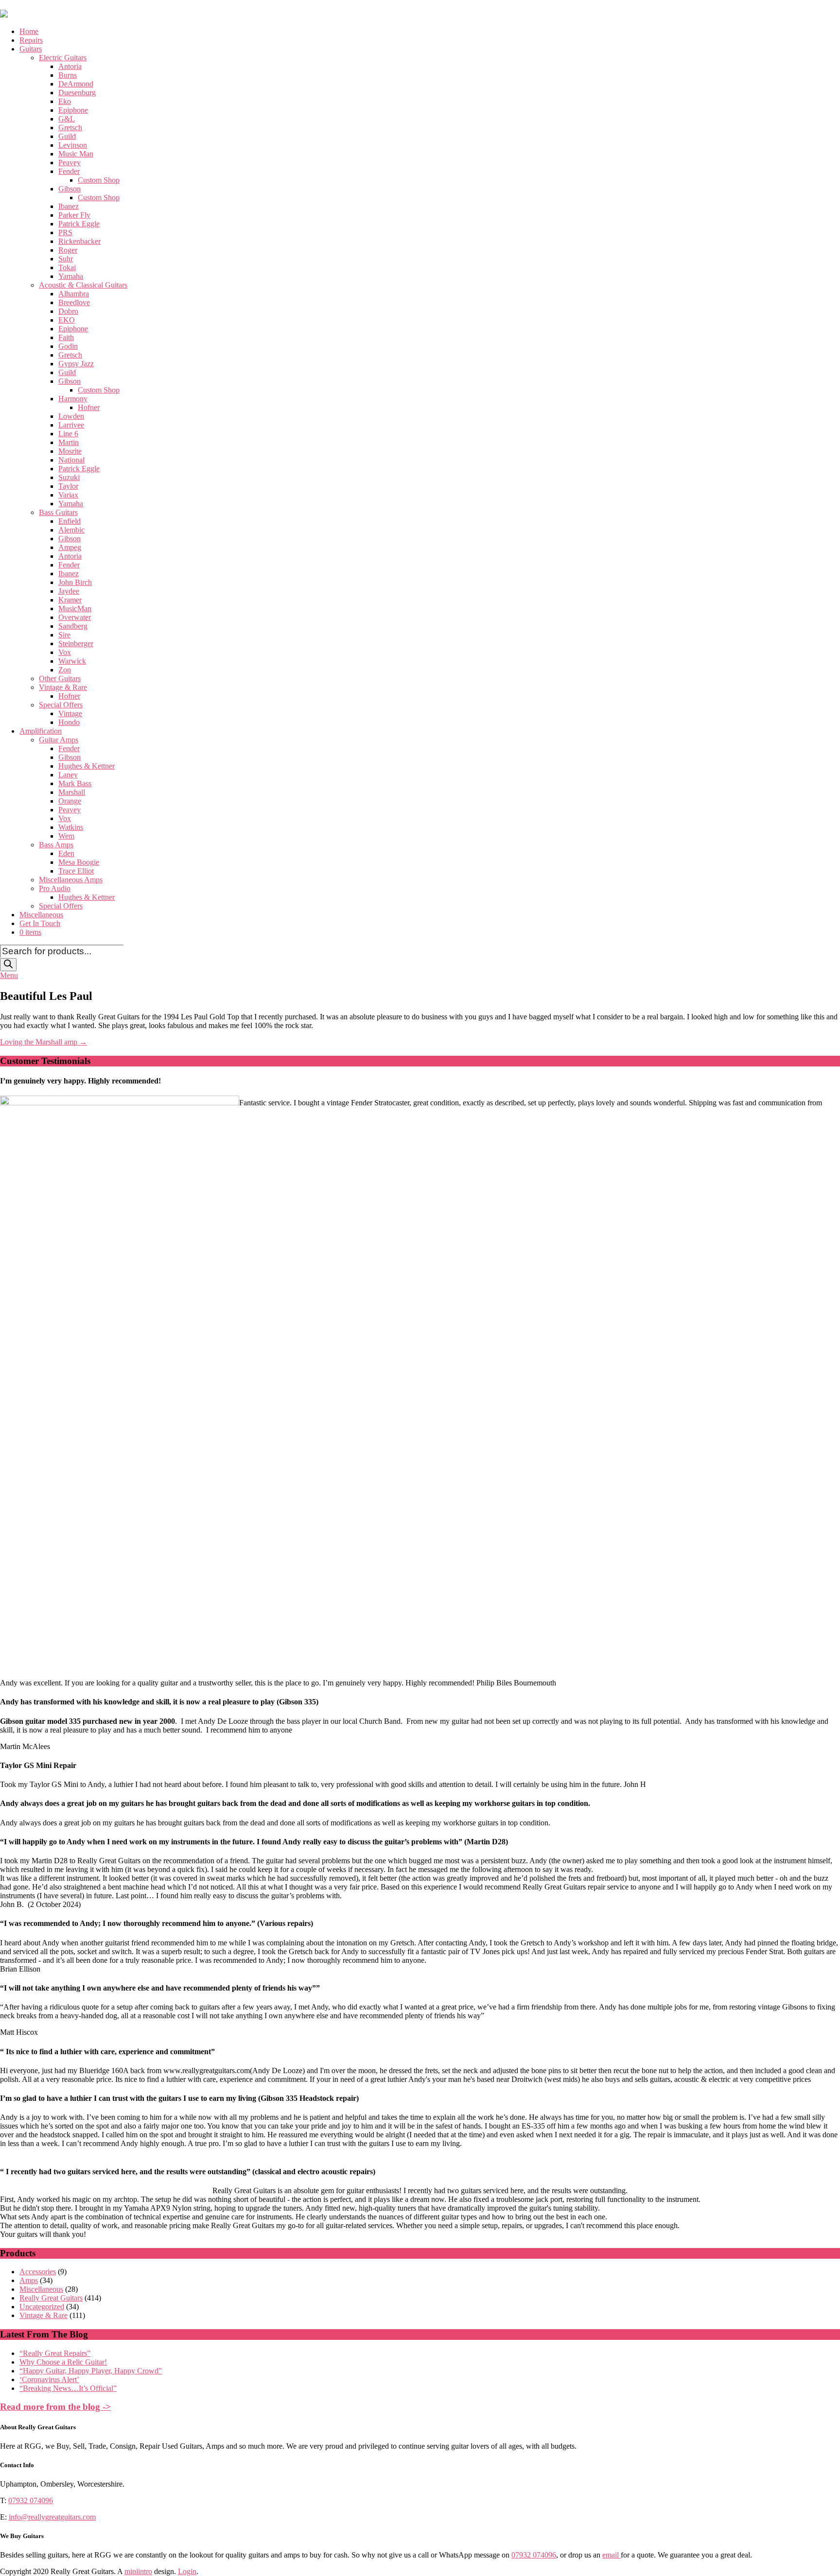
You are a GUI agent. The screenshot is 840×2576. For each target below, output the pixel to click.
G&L (67, 119)
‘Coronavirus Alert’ (49, 2379)
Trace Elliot (76, 871)
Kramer (70, 600)
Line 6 (68, 434)
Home (29, 31)
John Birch (75, 582)
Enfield (70, 521)
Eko (65, 101)
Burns (68, 75)
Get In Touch (40, 923)
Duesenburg (77, 93)
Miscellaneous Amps (71, 880)
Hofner (89, 407)
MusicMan (75, 609)
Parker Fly (74, 215)
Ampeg (70, 547)
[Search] (8, 965)
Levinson (73, 145)
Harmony (73, 399)
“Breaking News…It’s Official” (68, 2388)
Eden (66, 853)
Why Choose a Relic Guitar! (63, 2362)
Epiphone (73, 110)
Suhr (66, 259)
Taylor (68, 486)
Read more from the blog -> (55, 2407)
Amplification (41, 731)
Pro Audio (55, 888)
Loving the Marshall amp (44, 1042)
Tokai (67, 267)
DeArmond (76, 84)
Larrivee (71, 425)
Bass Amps (56, 845)
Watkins (71, 827)
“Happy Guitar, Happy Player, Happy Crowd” (91, 2371)
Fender (69, 171)
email (612, 2555)
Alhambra (74, 294)
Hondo (69, 722)
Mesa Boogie (79, 862)
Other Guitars (60, 678)
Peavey (70, 163)
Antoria (70, 66)
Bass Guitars (58, 512)
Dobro (68, 311)
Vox (65, 652)
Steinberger (76, 644)
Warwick (72, 661)
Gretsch (70, 128)
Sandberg (73, 626)
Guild (67, 136)
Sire (64, 635)
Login (187, 2571)
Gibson (70, 189)
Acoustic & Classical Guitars (83, 285)
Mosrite (70, 451)
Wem (66, 836)
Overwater (75, 617)
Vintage (70, 713)
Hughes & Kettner (87, 766)
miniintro (138, 2571)
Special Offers (61, 705)
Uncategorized (42, 2307)
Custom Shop (99, 180)
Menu (9, 975)
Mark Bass (75, 783)
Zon (65, 670)
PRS (65, 232)
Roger (68, 250)
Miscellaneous (41, 915)
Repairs (31, 40)
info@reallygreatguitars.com (52, 2517)
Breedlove (74, 302)
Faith (66, 337)
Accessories (38, 2272)
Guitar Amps (59, 740)
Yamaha (71, 276)
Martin (69, 442)
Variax (68, 495)
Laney (68, 775)
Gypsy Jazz (76, 364)
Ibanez (69, 206)
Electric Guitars (63, 58)
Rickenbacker (79, 241)
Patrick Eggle (79, 224)
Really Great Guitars (51, 2298)
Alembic (71, 530)
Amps (29, 2280)
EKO (67, 320)
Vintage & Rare (63, 687)
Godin (68, 346)
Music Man (76, 154)
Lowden (71, 416)
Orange (70, 801)
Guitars (31, 49)
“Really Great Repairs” (55, 2353)
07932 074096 (31, 2500)
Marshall (72, 792)
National (71, 460)
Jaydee (69, 591)
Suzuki (69, 477)
